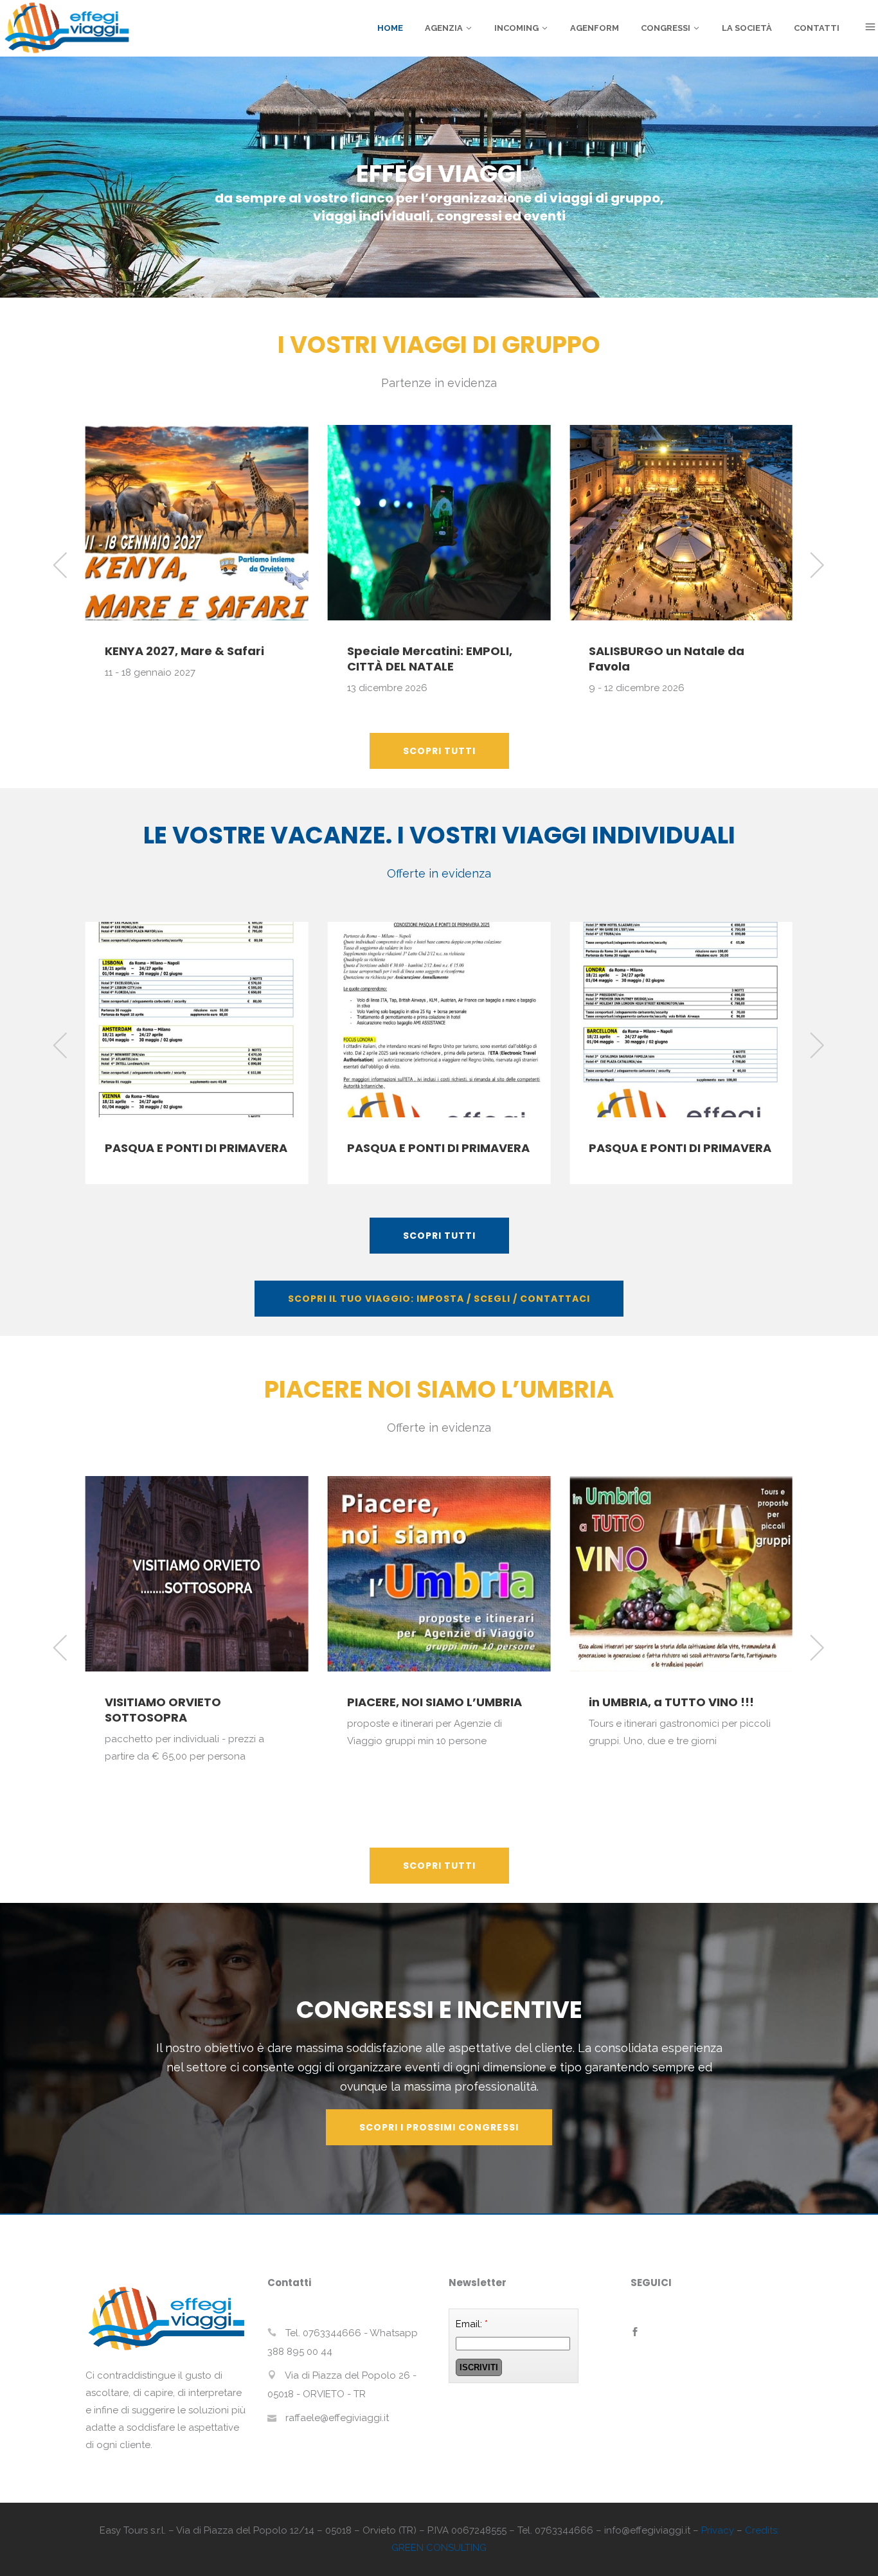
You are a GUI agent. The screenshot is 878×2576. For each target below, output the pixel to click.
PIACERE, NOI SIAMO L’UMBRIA (435, 1702)
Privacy (718, 2530)
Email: (472, 2324)
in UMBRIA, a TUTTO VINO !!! (671, 1702)
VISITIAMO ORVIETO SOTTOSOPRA (163, 1710)
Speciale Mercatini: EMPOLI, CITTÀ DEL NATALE (430, 659)
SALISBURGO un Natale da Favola (667, 659)
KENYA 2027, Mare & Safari (184, 651)
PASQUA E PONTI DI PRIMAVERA (196, 1148)
